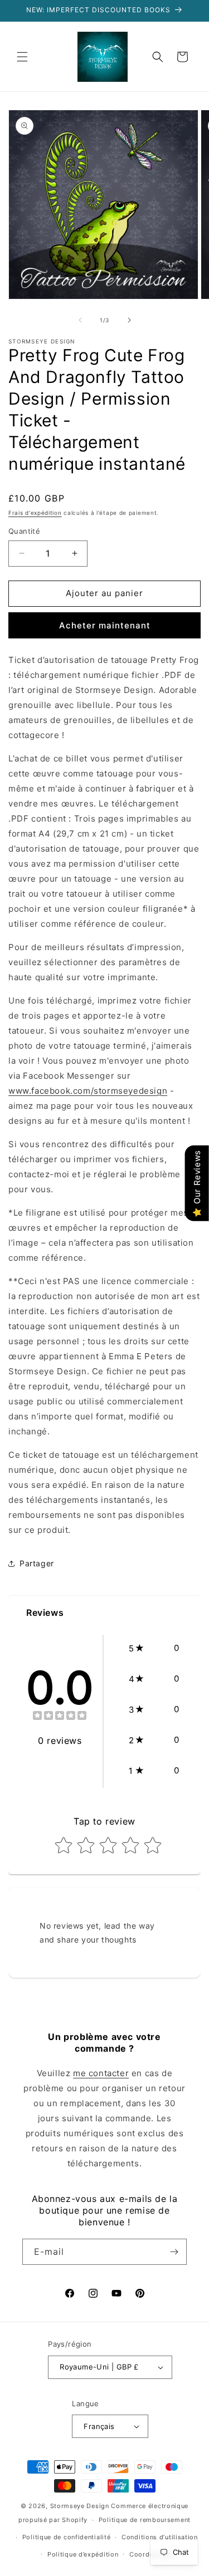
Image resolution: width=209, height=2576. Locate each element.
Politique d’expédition (83, 2554)
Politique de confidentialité (67, 2537)
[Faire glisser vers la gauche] (80, 320)
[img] (60, 1717)
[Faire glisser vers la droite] (129, 320)
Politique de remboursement (145, 2520)
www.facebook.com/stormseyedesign (88, 1091)
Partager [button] (37, 1563)
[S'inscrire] (174, 2252)
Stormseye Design (80, 2506)
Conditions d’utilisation (160, 2537)
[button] (22, 57)
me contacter (101, 2073)
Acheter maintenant (105, 625)
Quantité (24, 531)
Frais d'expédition (35, 513)
